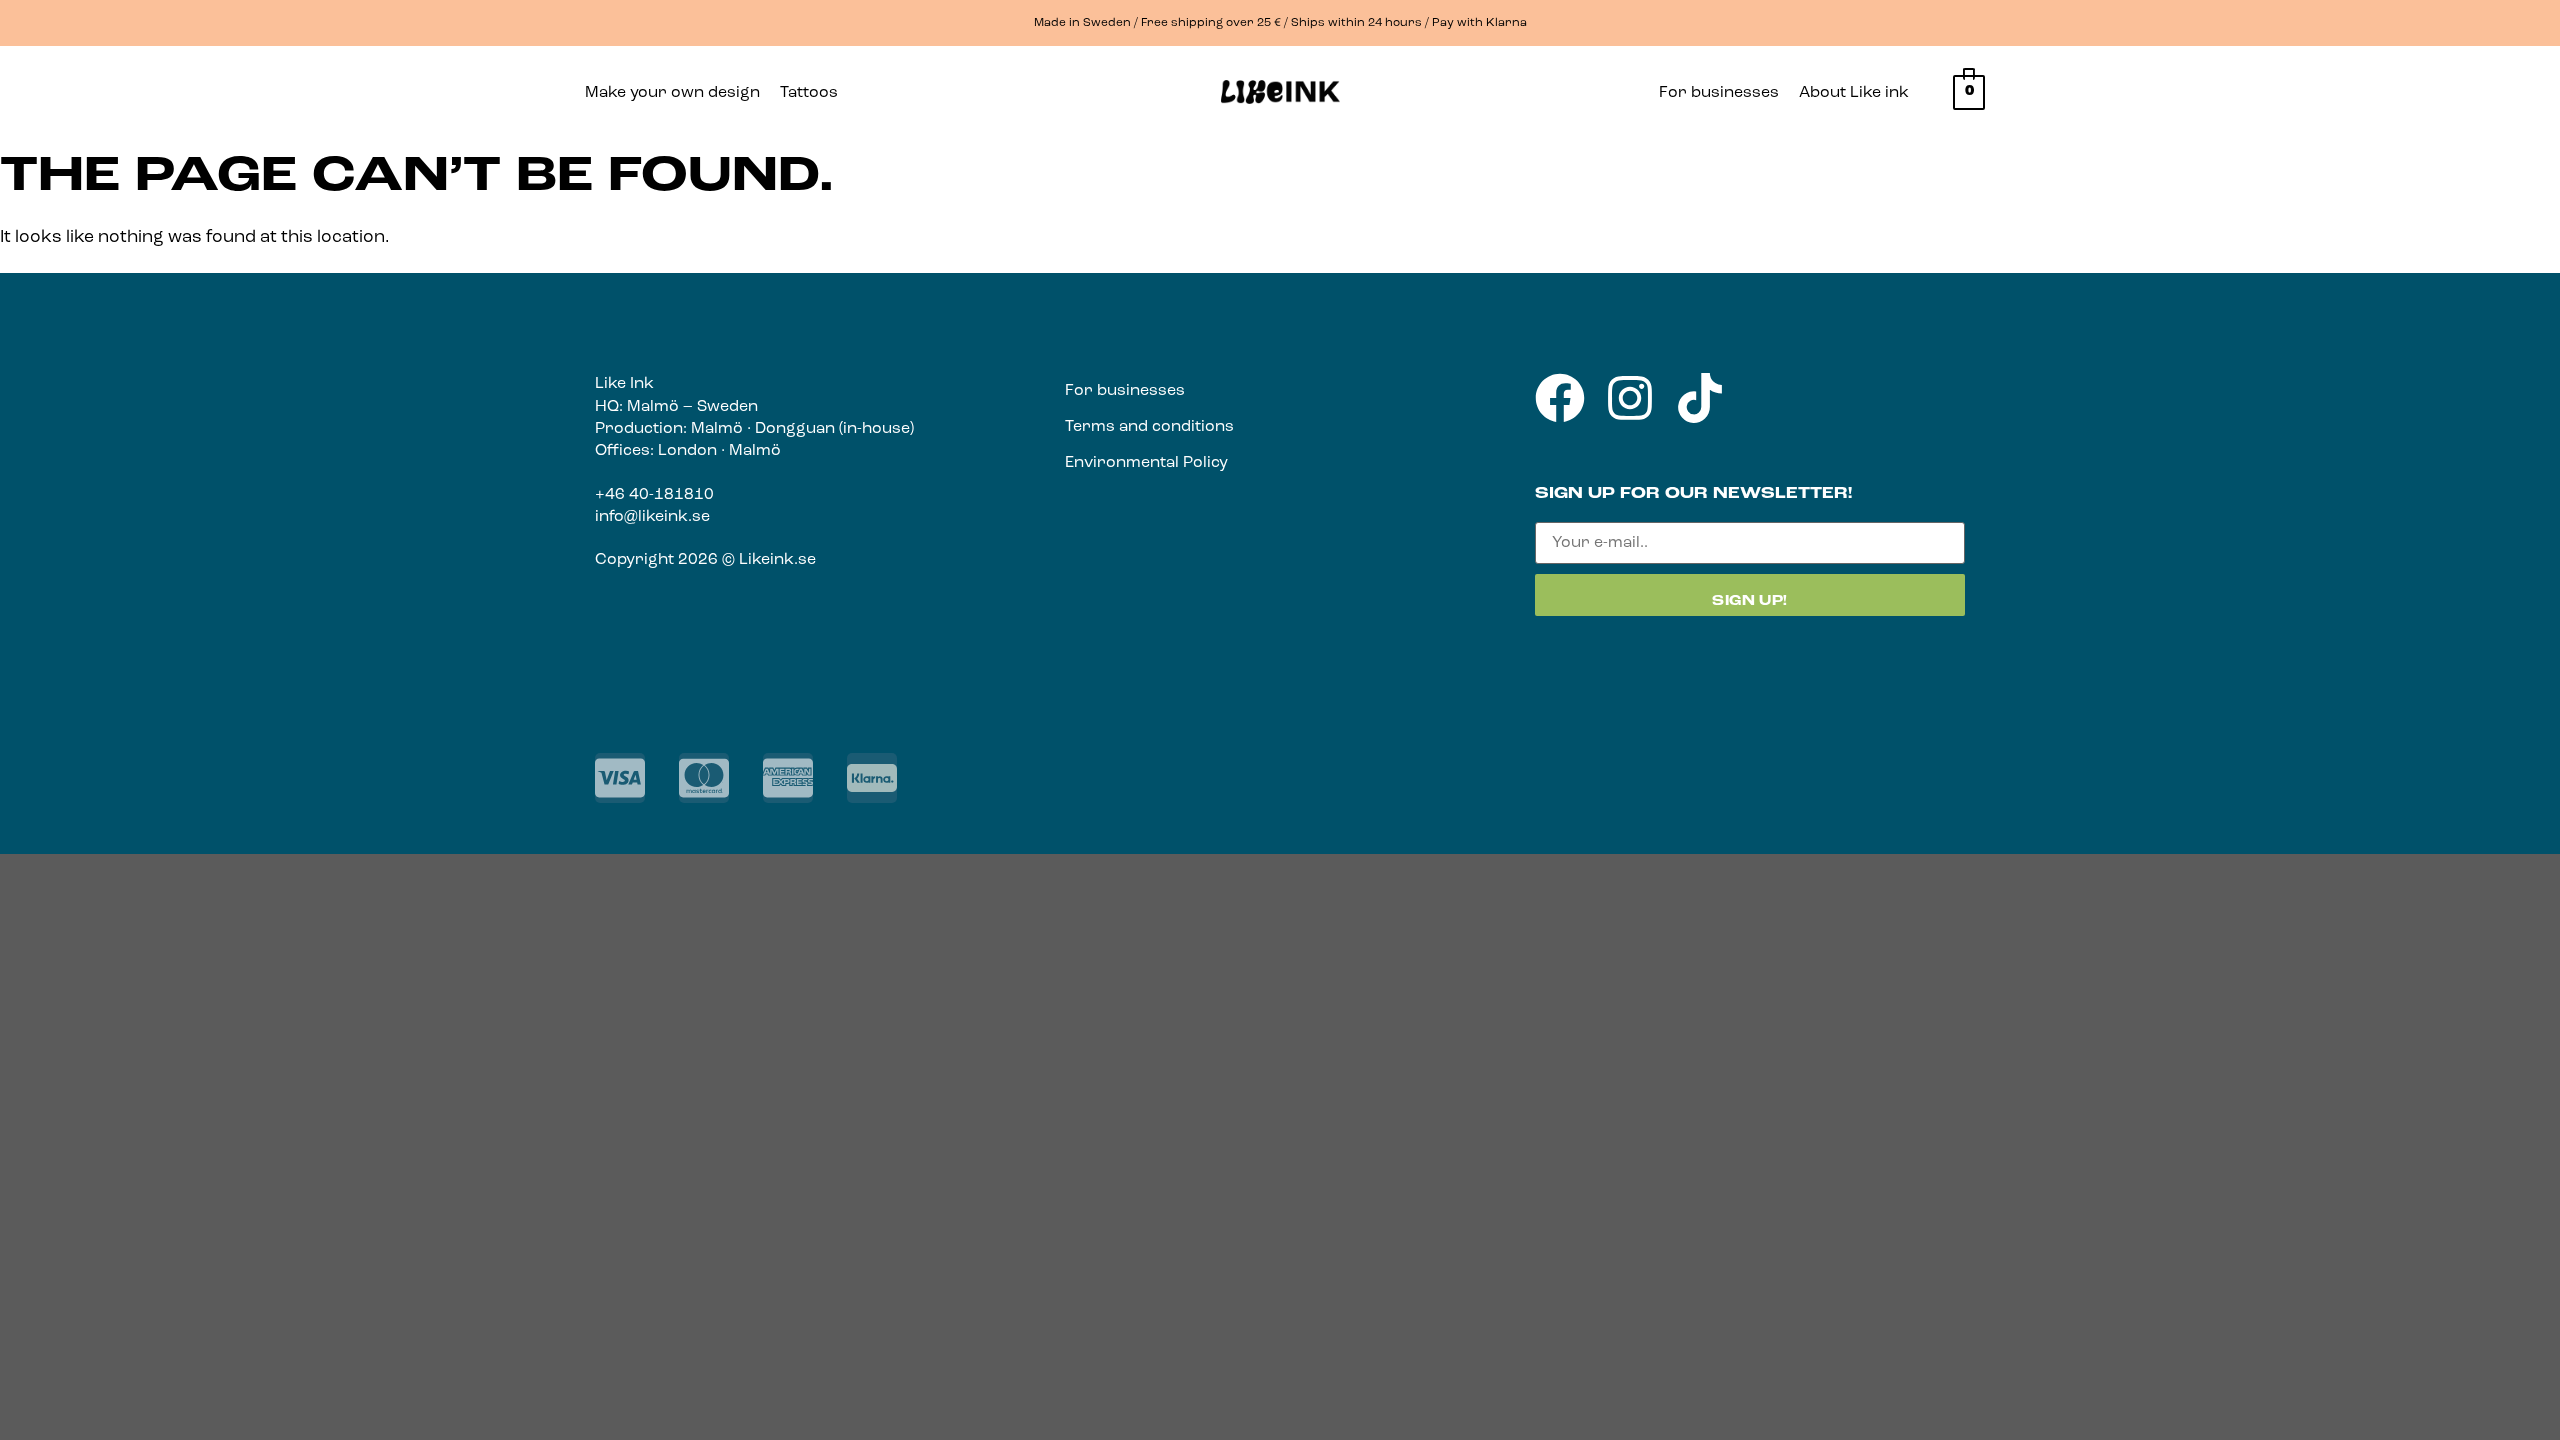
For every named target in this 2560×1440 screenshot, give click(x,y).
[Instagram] (1630, 398)
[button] (814, 93)
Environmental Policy (1146, 463)
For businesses (1719, 93)
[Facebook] (1560, 398)
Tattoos (809, 93)
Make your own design (672, 93)
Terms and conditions (1149, 427)
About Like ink (1854, 93)
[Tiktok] (1700, 398)
